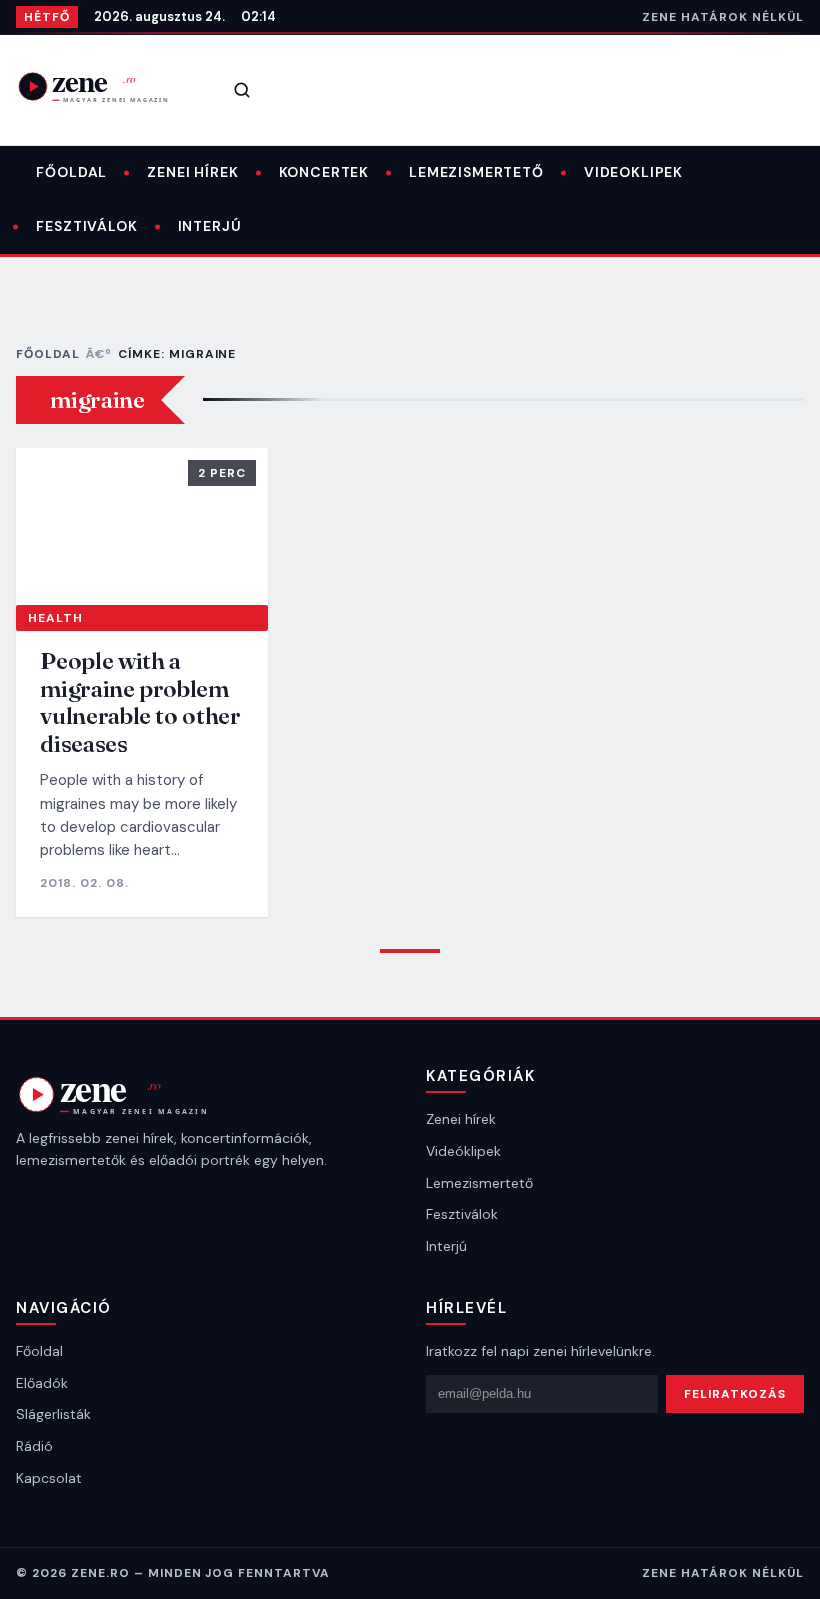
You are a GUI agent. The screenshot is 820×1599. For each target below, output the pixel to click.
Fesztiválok (86, 226)
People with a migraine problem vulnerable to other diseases (140, 702)
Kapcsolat (49, 1478)
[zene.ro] (106, 86)
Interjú (210, 226)
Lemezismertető (476, 172)
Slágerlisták (53, 1414)
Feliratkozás (735, 1394)
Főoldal (71, 172)
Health (55, 618)
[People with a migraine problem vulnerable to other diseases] (142, 526)
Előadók (42, 1383)
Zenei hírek (192, 172)
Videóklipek (463, 1151)
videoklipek (633, 172)
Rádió (34, 1446)
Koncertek (324, 172)
